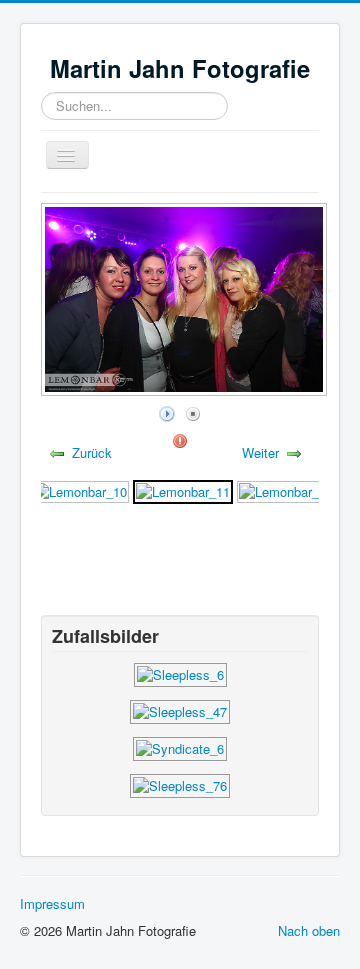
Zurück (92, 452)
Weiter (260, 452)
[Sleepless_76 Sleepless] (180, 783)
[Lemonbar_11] (183, 489)
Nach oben (309, 930)
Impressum (52, 903)
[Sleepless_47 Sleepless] (180, 709)
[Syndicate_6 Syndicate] (180, 746)
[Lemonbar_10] (80, 489)
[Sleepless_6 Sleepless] (180, 672)
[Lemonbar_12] (286, 489)
